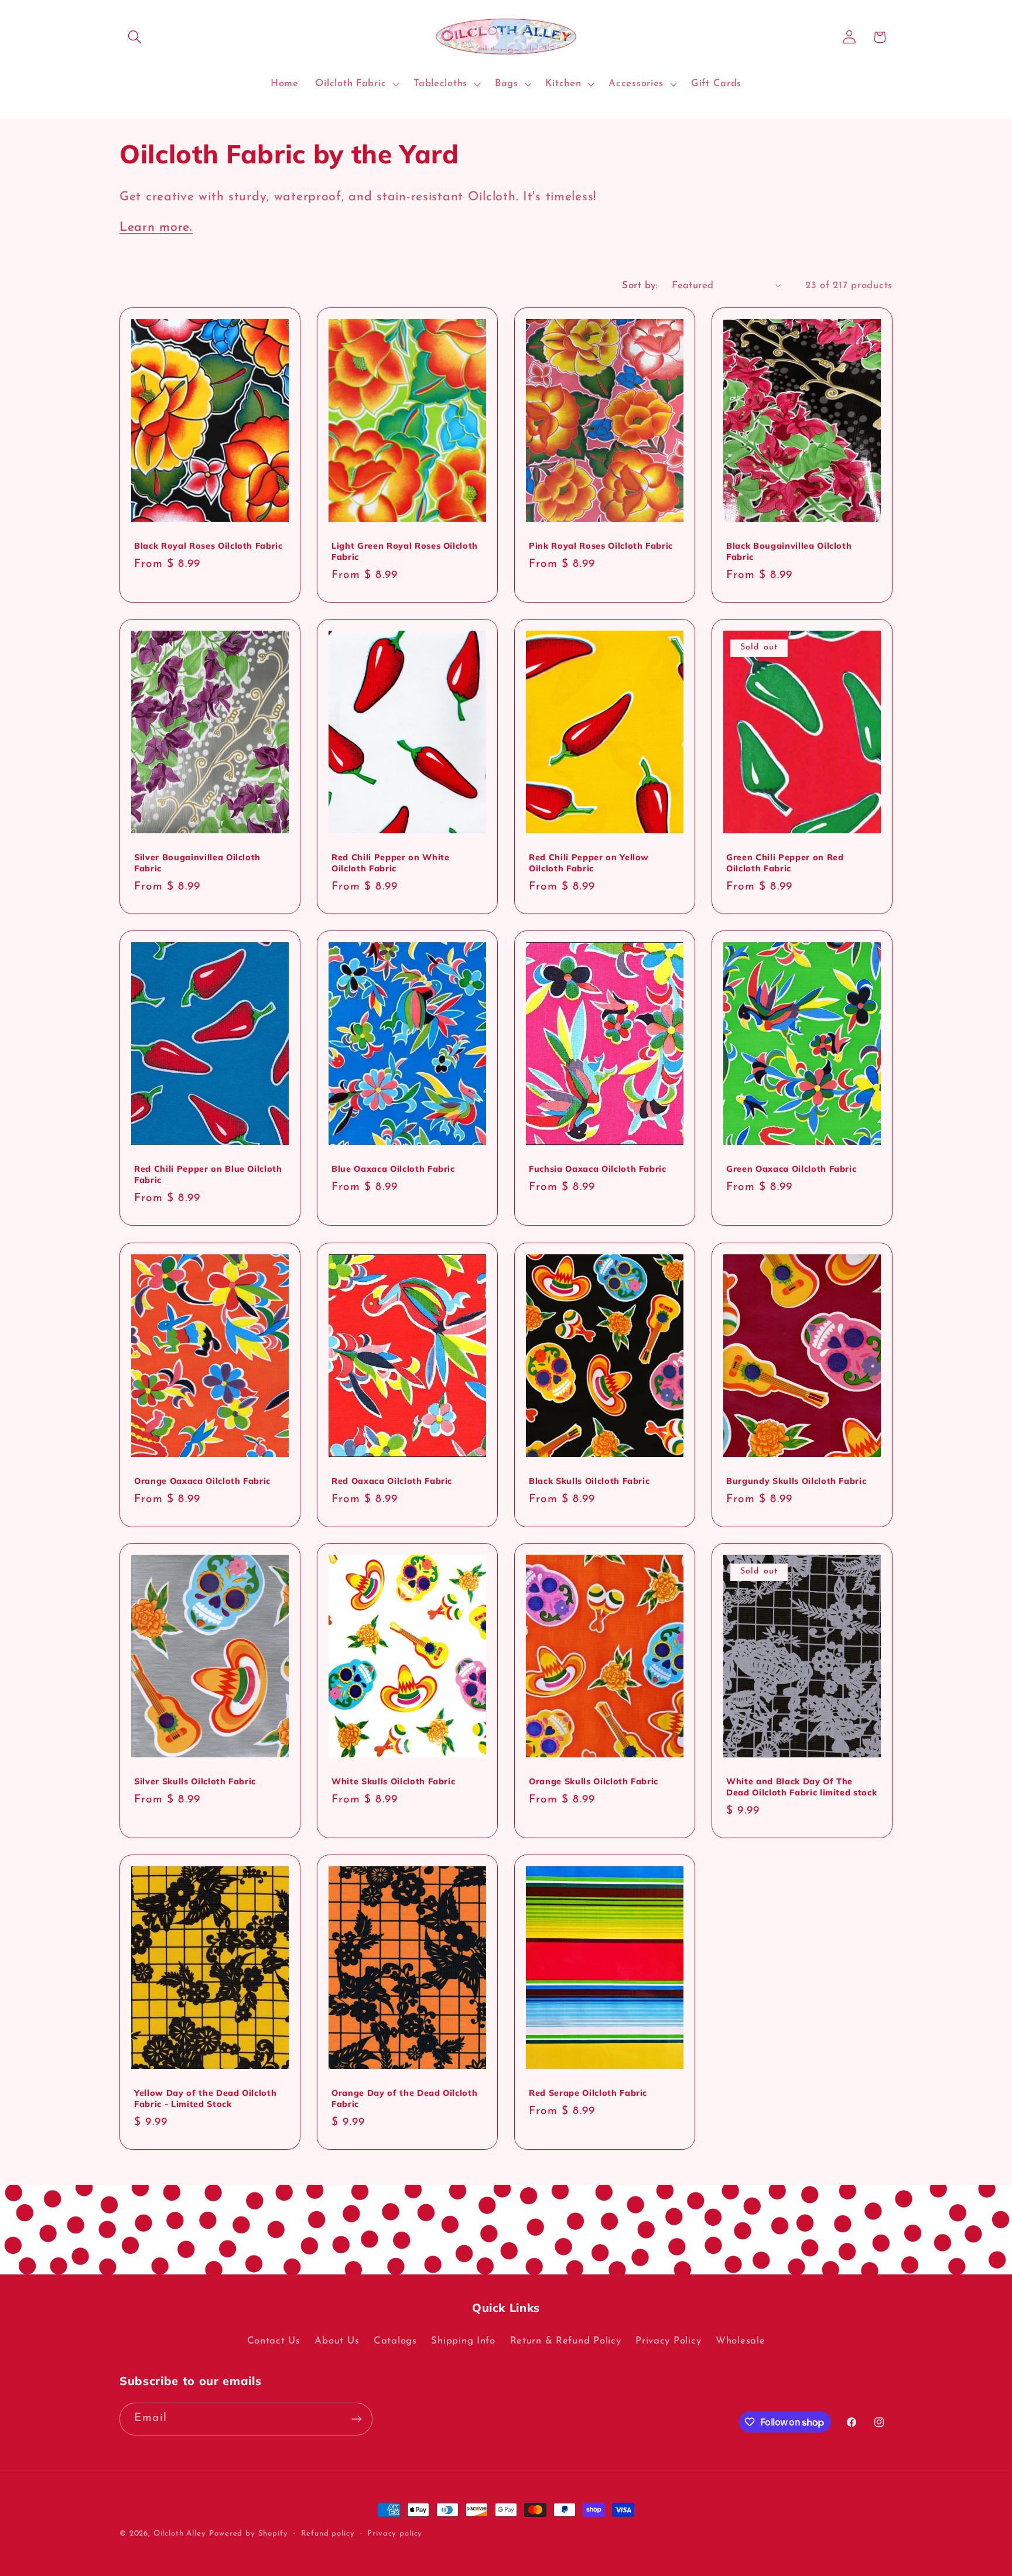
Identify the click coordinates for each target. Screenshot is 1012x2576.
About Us (337, 2340)
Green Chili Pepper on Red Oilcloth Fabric (785, 863)
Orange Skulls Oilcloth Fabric (594, 1781)
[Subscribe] (356, 2419)
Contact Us (274, 2340)
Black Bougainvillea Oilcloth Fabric (789, 551)
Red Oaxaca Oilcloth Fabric (392, 1481)
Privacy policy (395, 2534)
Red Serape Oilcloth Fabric (588, 2093)
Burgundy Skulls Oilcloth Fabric (796, 1481)
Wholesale (740, 2340)
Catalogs (395, 2340)
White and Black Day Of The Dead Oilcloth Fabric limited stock (801, 1787)
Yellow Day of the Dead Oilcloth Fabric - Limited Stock (205, 2098)
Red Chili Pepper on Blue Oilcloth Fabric (208, 1174)
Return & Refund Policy (566, 2340)
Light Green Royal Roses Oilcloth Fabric (405, 551)
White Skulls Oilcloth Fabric (393, 1781)
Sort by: (640, 285)
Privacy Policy (668, 2340)
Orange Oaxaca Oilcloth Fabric (202, 1481)
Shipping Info (463, 2340)
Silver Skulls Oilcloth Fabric (195, 1781)
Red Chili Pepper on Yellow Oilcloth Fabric (589, 863)
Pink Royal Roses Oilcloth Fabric (601, 546)
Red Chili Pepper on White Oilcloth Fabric (391, 863)
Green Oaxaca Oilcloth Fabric (791, 1169)
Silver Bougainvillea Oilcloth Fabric (197, 863)
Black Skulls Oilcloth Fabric (589, 1481)
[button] (135, 37)
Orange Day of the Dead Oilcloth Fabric (404, 2098)
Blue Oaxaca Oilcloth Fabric (393, 1169)
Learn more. (156, 228)
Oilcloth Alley (180, 2534)
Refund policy (328, 2534)
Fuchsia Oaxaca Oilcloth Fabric (598, 1169)
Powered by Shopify (248, 2534)
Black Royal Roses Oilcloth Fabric (208, 546)
